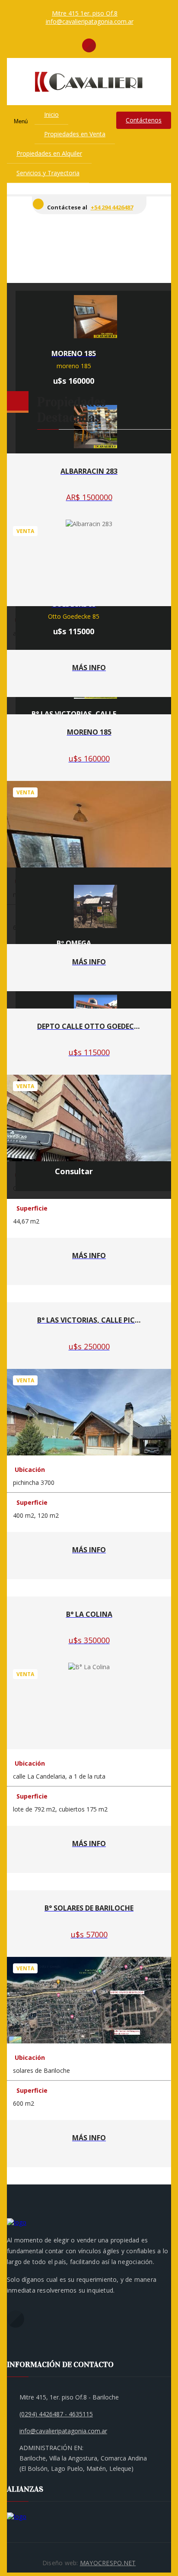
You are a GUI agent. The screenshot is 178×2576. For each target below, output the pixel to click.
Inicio (51, 114)
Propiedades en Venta (75, 134)
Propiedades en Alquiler (49, 153)
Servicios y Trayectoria (48, 173)
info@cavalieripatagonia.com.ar (90, 21)
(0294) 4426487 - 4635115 (56, 2414)
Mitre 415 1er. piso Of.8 (85, 13)
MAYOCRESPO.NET (108, 2563)
